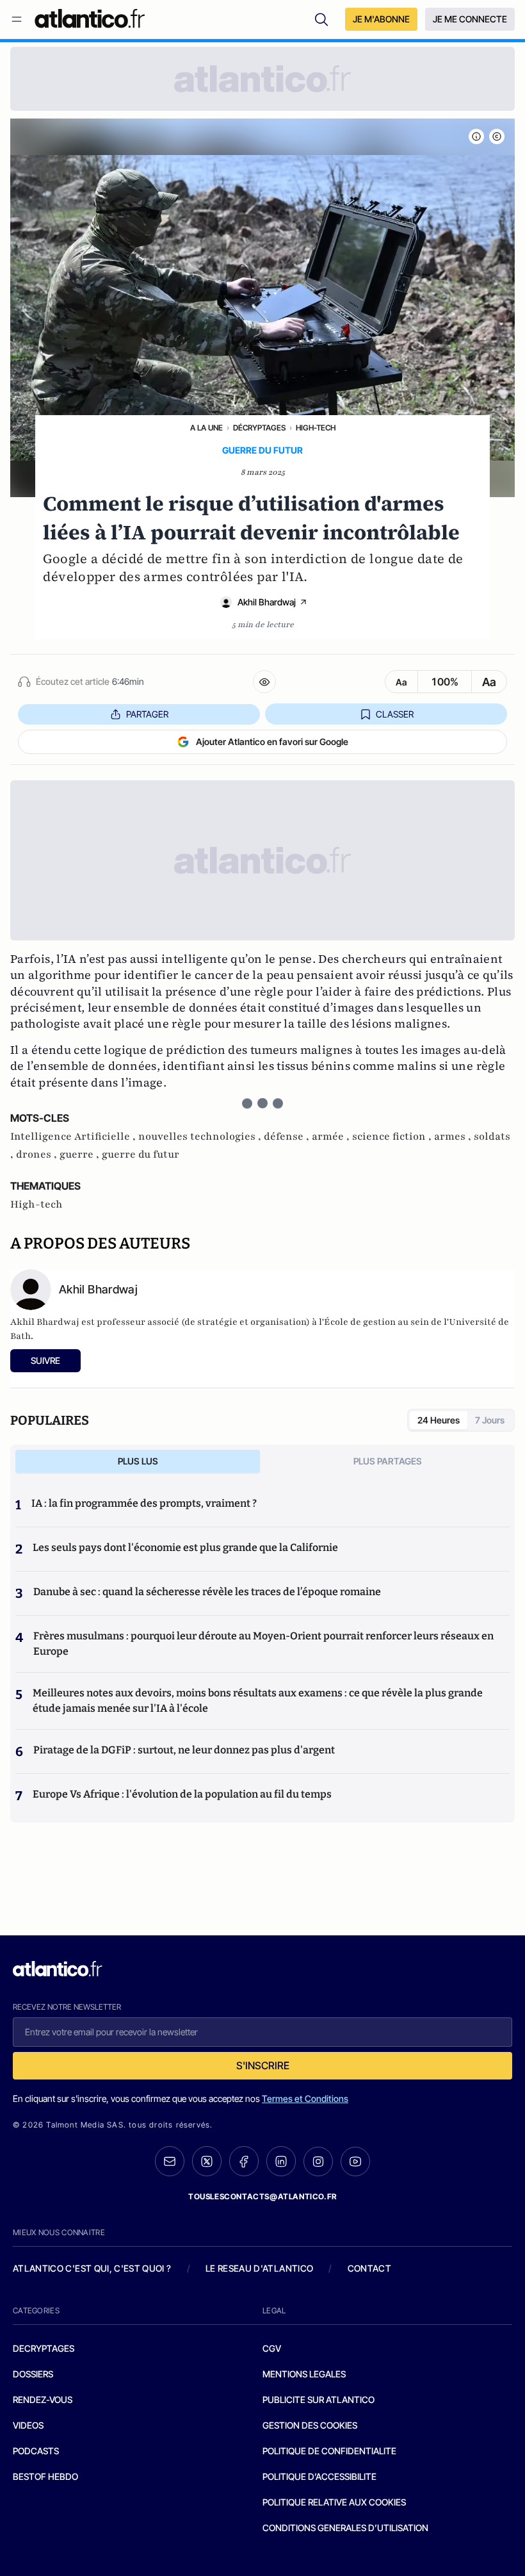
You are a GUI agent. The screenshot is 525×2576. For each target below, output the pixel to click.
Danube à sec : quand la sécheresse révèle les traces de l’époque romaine (207, 1592)
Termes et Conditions (305, 2098)
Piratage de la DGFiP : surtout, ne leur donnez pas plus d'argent (184, 1750)
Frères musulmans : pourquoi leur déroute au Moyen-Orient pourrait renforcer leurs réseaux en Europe (263, 1644)
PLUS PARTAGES (388, 1461)
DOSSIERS (33, 2374)
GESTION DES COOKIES (310, 2425)
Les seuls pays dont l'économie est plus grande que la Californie (185, 1547)
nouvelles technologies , (201, 1136)
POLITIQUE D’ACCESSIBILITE (319, 2476)
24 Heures (439, 1420)
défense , (288, 1136)
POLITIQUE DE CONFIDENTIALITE (329, 2451)
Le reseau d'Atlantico (259, 2268)
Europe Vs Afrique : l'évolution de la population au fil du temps (182, 1794)
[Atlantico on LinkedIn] (281, 2161)
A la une (206, 428)
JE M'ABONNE (381, 19)
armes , (454, 1136)
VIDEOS (28, 2425)
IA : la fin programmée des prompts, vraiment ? (144, 1503)
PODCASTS (36, 2451)
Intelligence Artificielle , (74, 1136)
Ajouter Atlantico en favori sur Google (272, 742)
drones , (38, 1154)
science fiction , (393, 1136)
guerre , (81, 1154)
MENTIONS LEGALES (304, 2374)
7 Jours (490, 1420)
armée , (332, 1136)
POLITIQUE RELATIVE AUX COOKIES (334, 2502)
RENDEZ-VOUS (43, 2400)
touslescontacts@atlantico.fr (262, 2196)
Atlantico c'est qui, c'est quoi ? (92, 2268)
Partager (147, 714)
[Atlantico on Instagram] (318, 2162)
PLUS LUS (138, 1461)
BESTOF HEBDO (45, 2476)
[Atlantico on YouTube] (355, 2162)
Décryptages (259, 428)
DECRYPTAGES (44, 2348)
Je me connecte (470, 19)
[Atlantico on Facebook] (244, 2161)
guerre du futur (141, 1154)
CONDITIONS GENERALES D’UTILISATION (345, 2528)
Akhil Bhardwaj (267, 602)
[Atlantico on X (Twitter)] (207, 2161)
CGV (272, 2348)
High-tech (316, 428)
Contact (369, 2268)
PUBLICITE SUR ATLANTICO (319, 2400)
